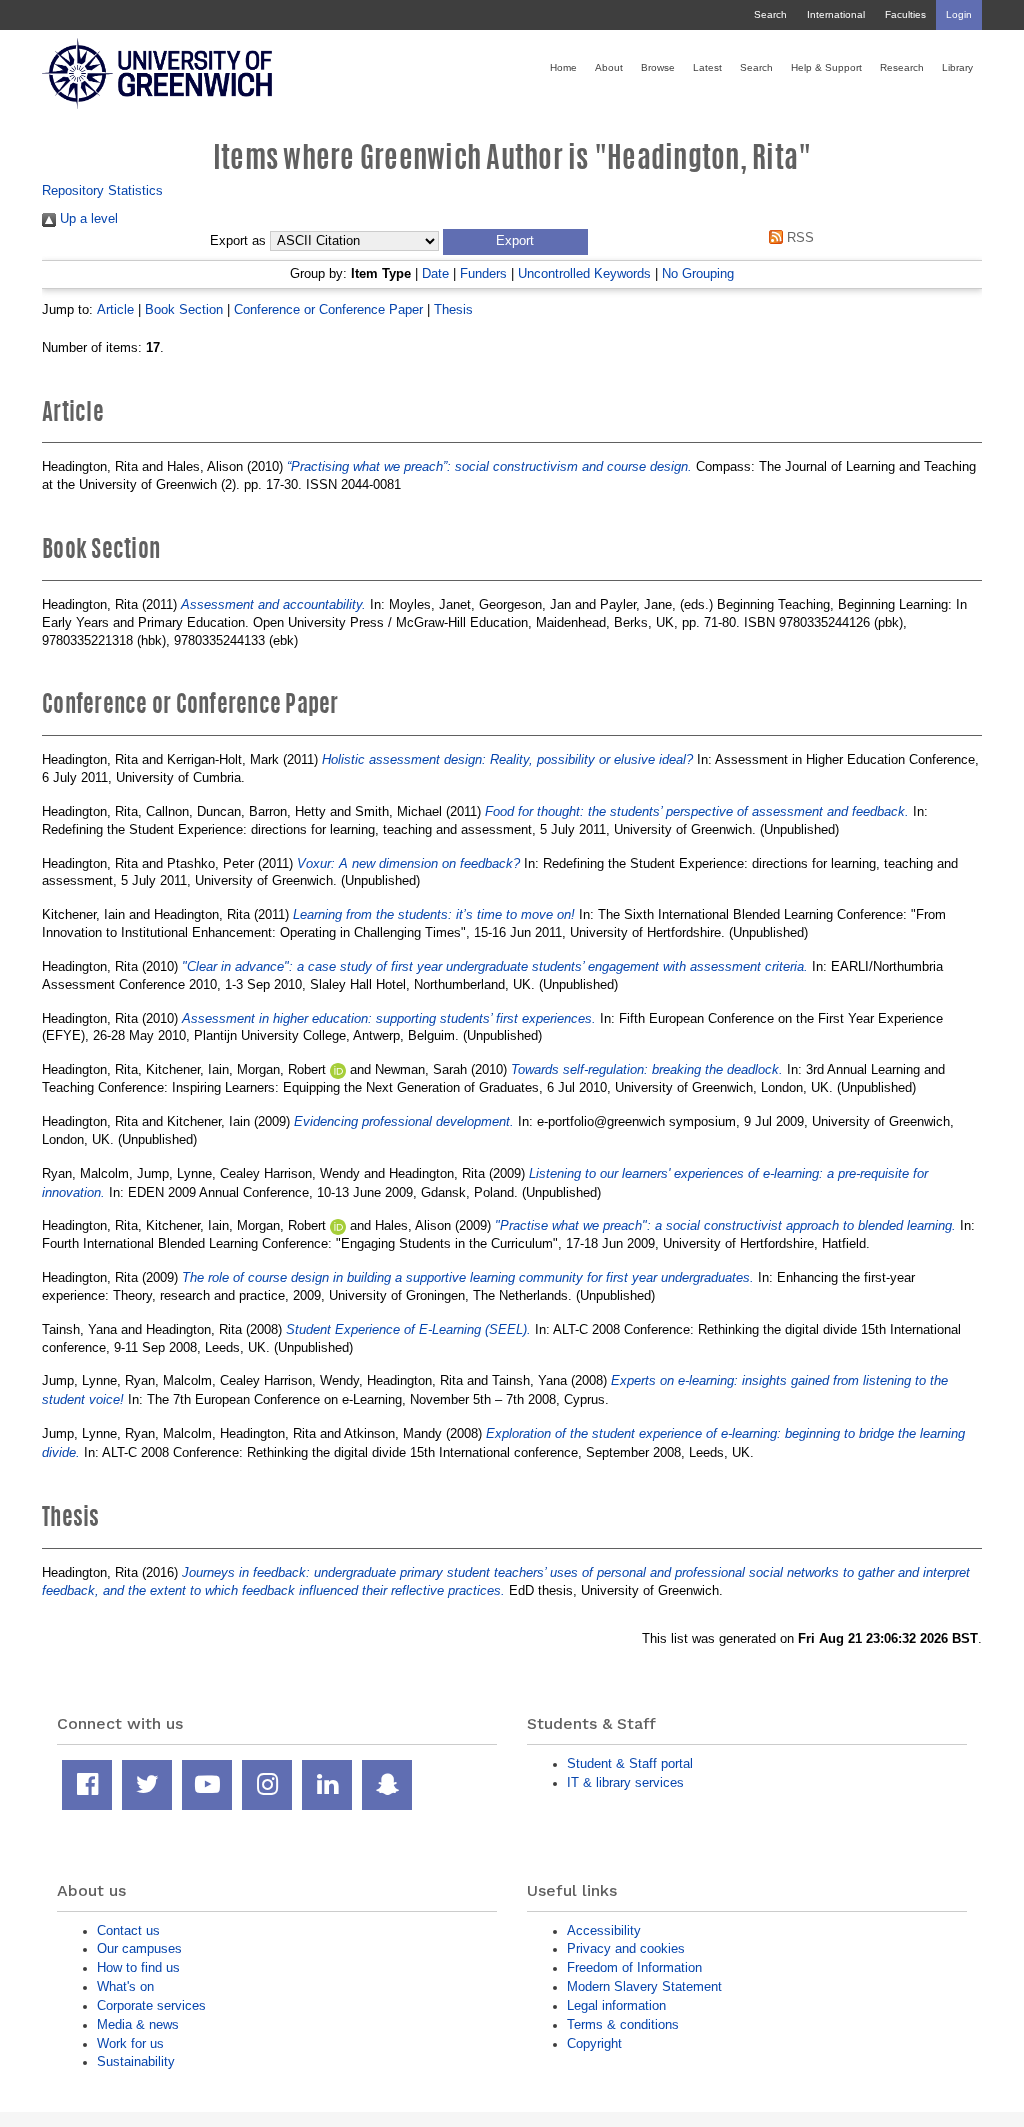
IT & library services (625, 1782)
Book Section (184, 309)
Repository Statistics (102, 190)
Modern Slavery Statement (644, 1986)
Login (959, 14)
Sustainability (136, 2061)
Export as (238, 241)
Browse (658, 67)
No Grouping (698, 273)
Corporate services (151, 2005)
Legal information (616, 2005)
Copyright (594, 2043)
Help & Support (826, 67)
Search (770, 14)
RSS (798, 237)
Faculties (905, 14)
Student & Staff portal (630, 1763)
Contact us (128, 1930)
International (836, 14)
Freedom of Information (634, 1967)
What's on (125, 1986)
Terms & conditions (623, 2024)
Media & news (138, 2024)
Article (115, 309)
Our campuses (139, 1948)
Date (435, 273)
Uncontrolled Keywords (584, 273)
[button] (515, 242)
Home (563, 67)
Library (957, 67)
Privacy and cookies (626, 1948)
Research (902, 67)
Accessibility (604, 1930)
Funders (483, 273)
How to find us (138, 1967)
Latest (707, 67)
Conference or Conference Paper (328, 309)
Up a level (87, 218)
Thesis (453, 309)
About (609, 67)
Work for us (130, 2043)
